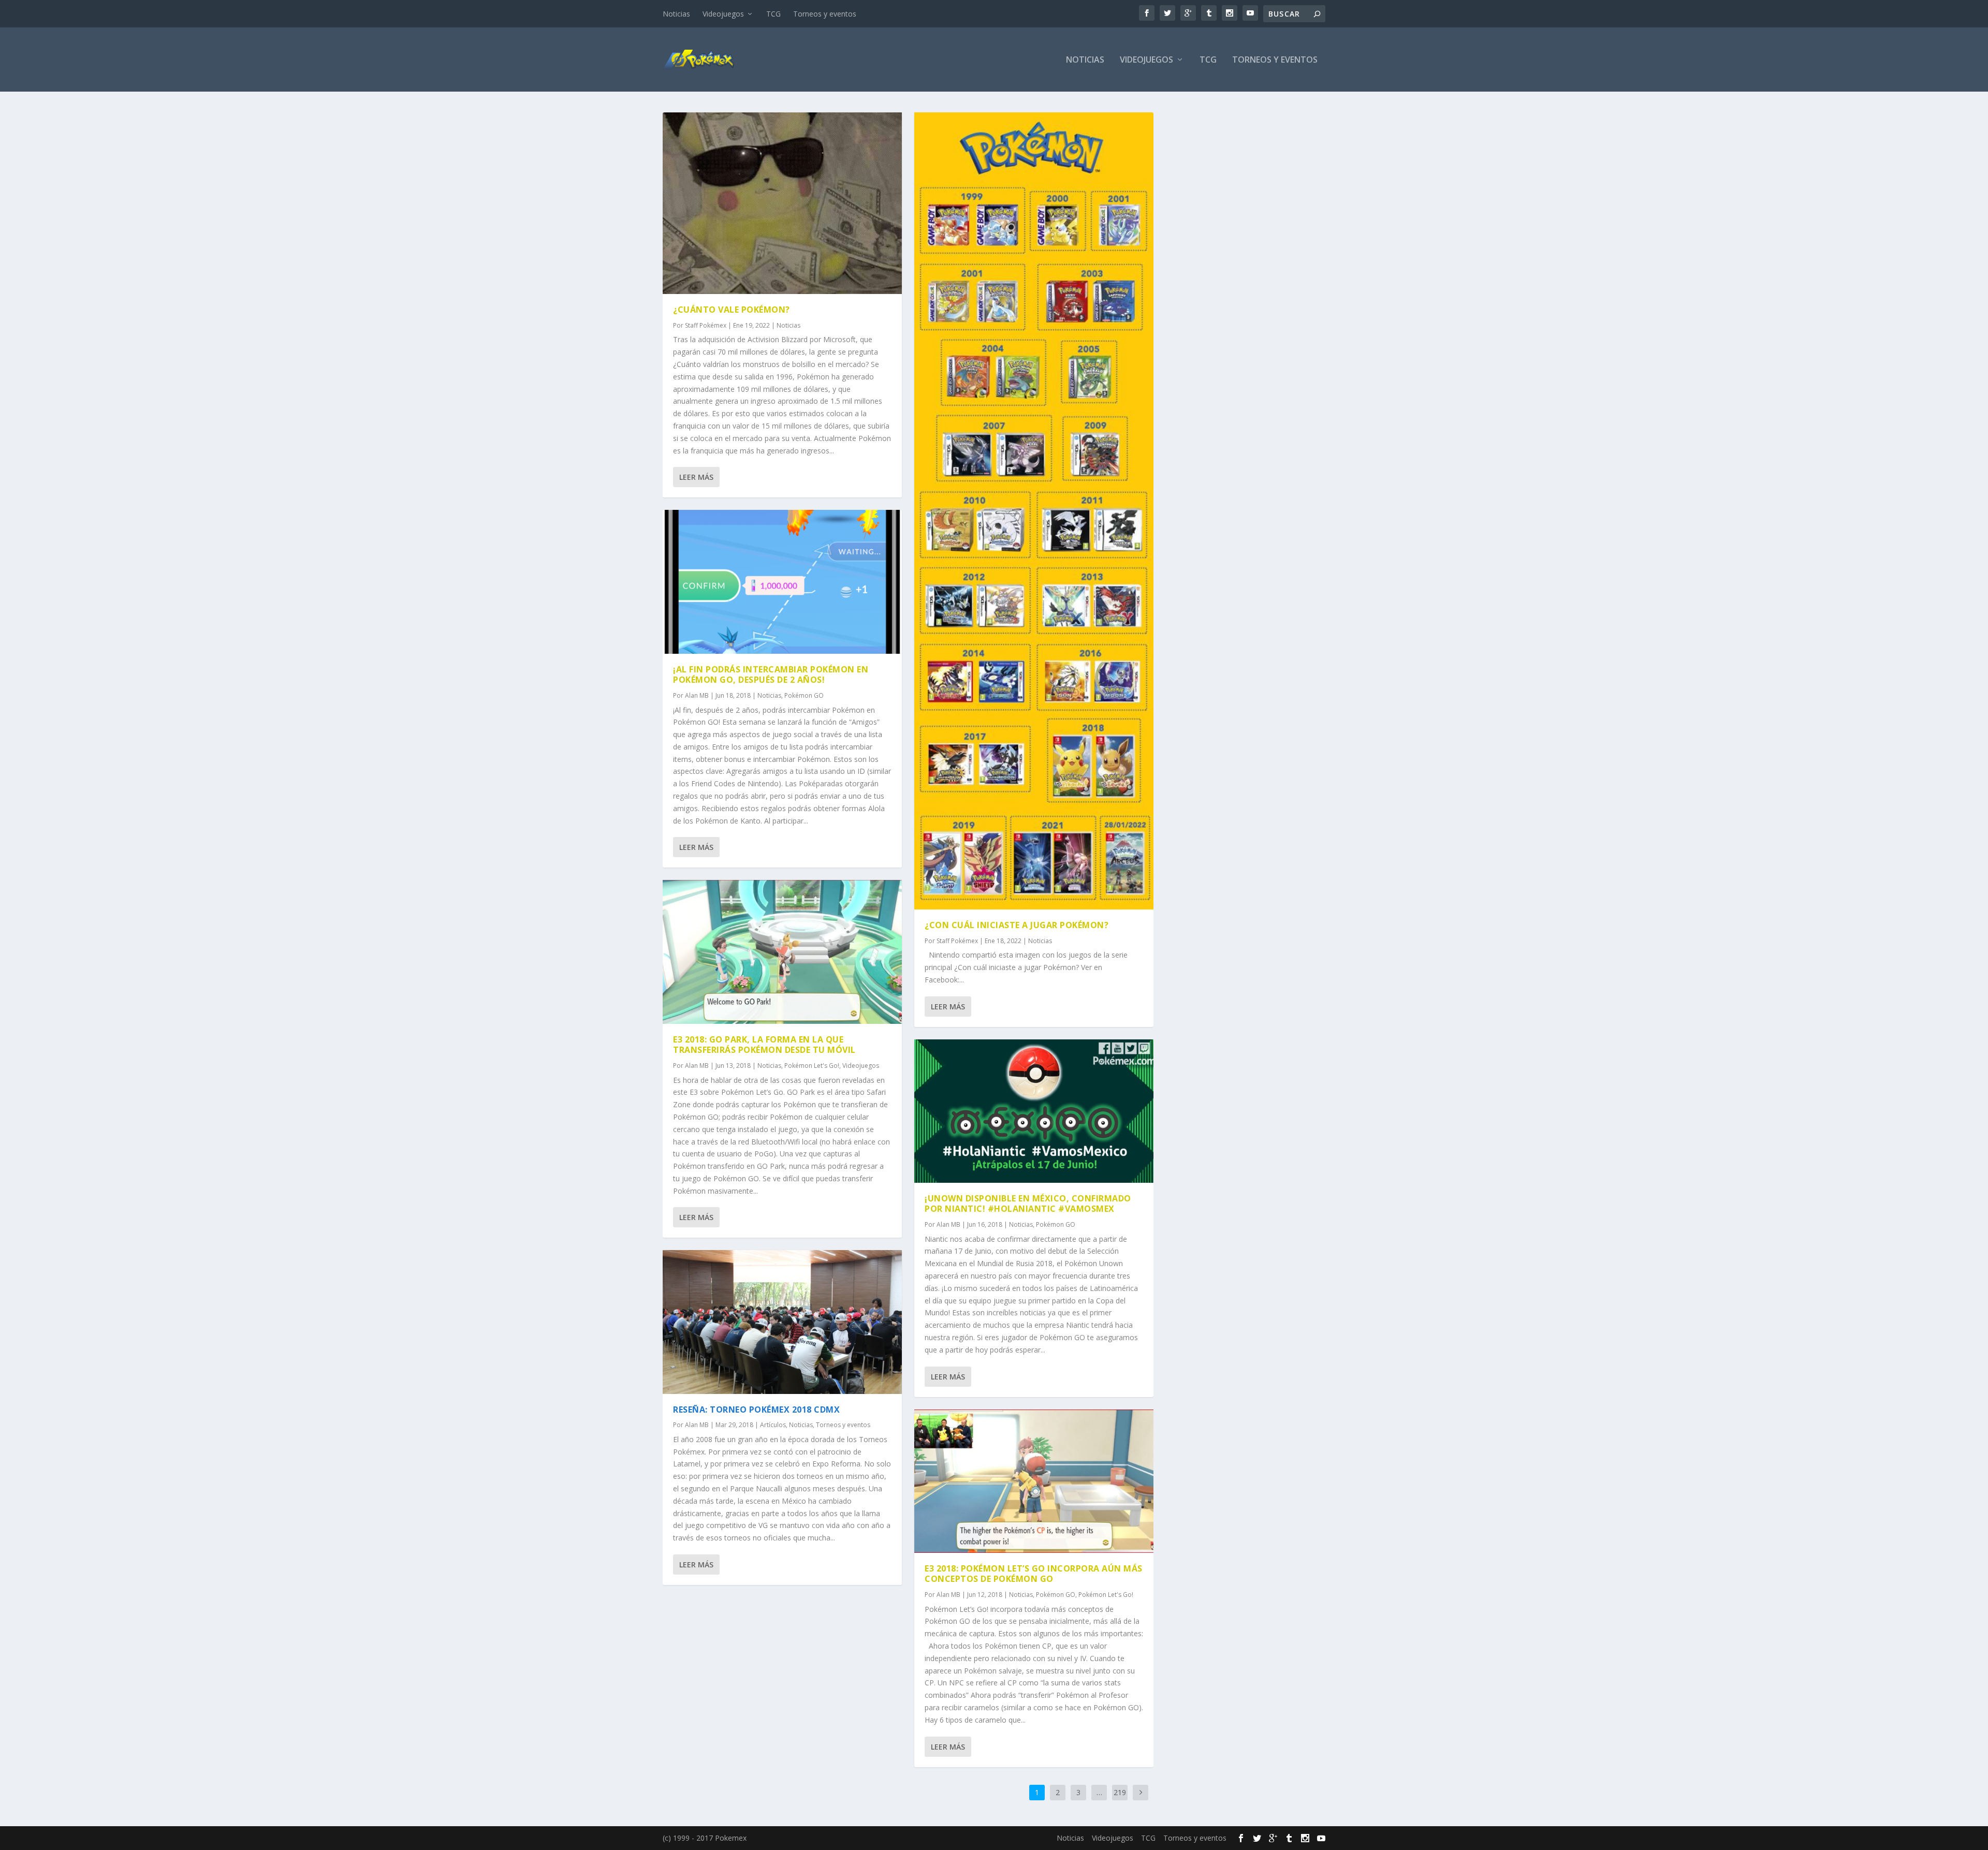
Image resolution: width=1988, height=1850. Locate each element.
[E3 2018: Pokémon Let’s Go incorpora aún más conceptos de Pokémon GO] (1034, 1481)
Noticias (676, 14)
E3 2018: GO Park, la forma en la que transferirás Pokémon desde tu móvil (764, 1045)
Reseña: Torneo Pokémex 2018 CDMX (756, 1409)
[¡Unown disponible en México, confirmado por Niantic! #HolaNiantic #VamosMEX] (1034, 1111)
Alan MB (697, 695)
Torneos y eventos (825, 14)
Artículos (773, 1425)
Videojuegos (723, 14)
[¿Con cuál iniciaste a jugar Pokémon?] (1034, 511)
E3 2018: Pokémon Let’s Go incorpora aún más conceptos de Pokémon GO (1034, 1574)
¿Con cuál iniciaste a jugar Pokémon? (1017, 925)
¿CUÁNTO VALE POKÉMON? (732, 310)
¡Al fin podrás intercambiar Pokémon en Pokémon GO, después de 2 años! (771, 675)
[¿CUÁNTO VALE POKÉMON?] (782, 203)
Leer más (696, 477)
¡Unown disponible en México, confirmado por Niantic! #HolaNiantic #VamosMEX (1028, 1204)
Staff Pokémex (706, 325)
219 (1120, 1792)
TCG (773, 14)
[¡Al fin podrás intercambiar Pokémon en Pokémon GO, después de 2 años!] (782, 582)
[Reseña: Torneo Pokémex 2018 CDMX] (782, 1322)
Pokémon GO (804, 695)
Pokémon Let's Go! (812, 1066)
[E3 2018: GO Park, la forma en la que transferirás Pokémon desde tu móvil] (782, 952)
